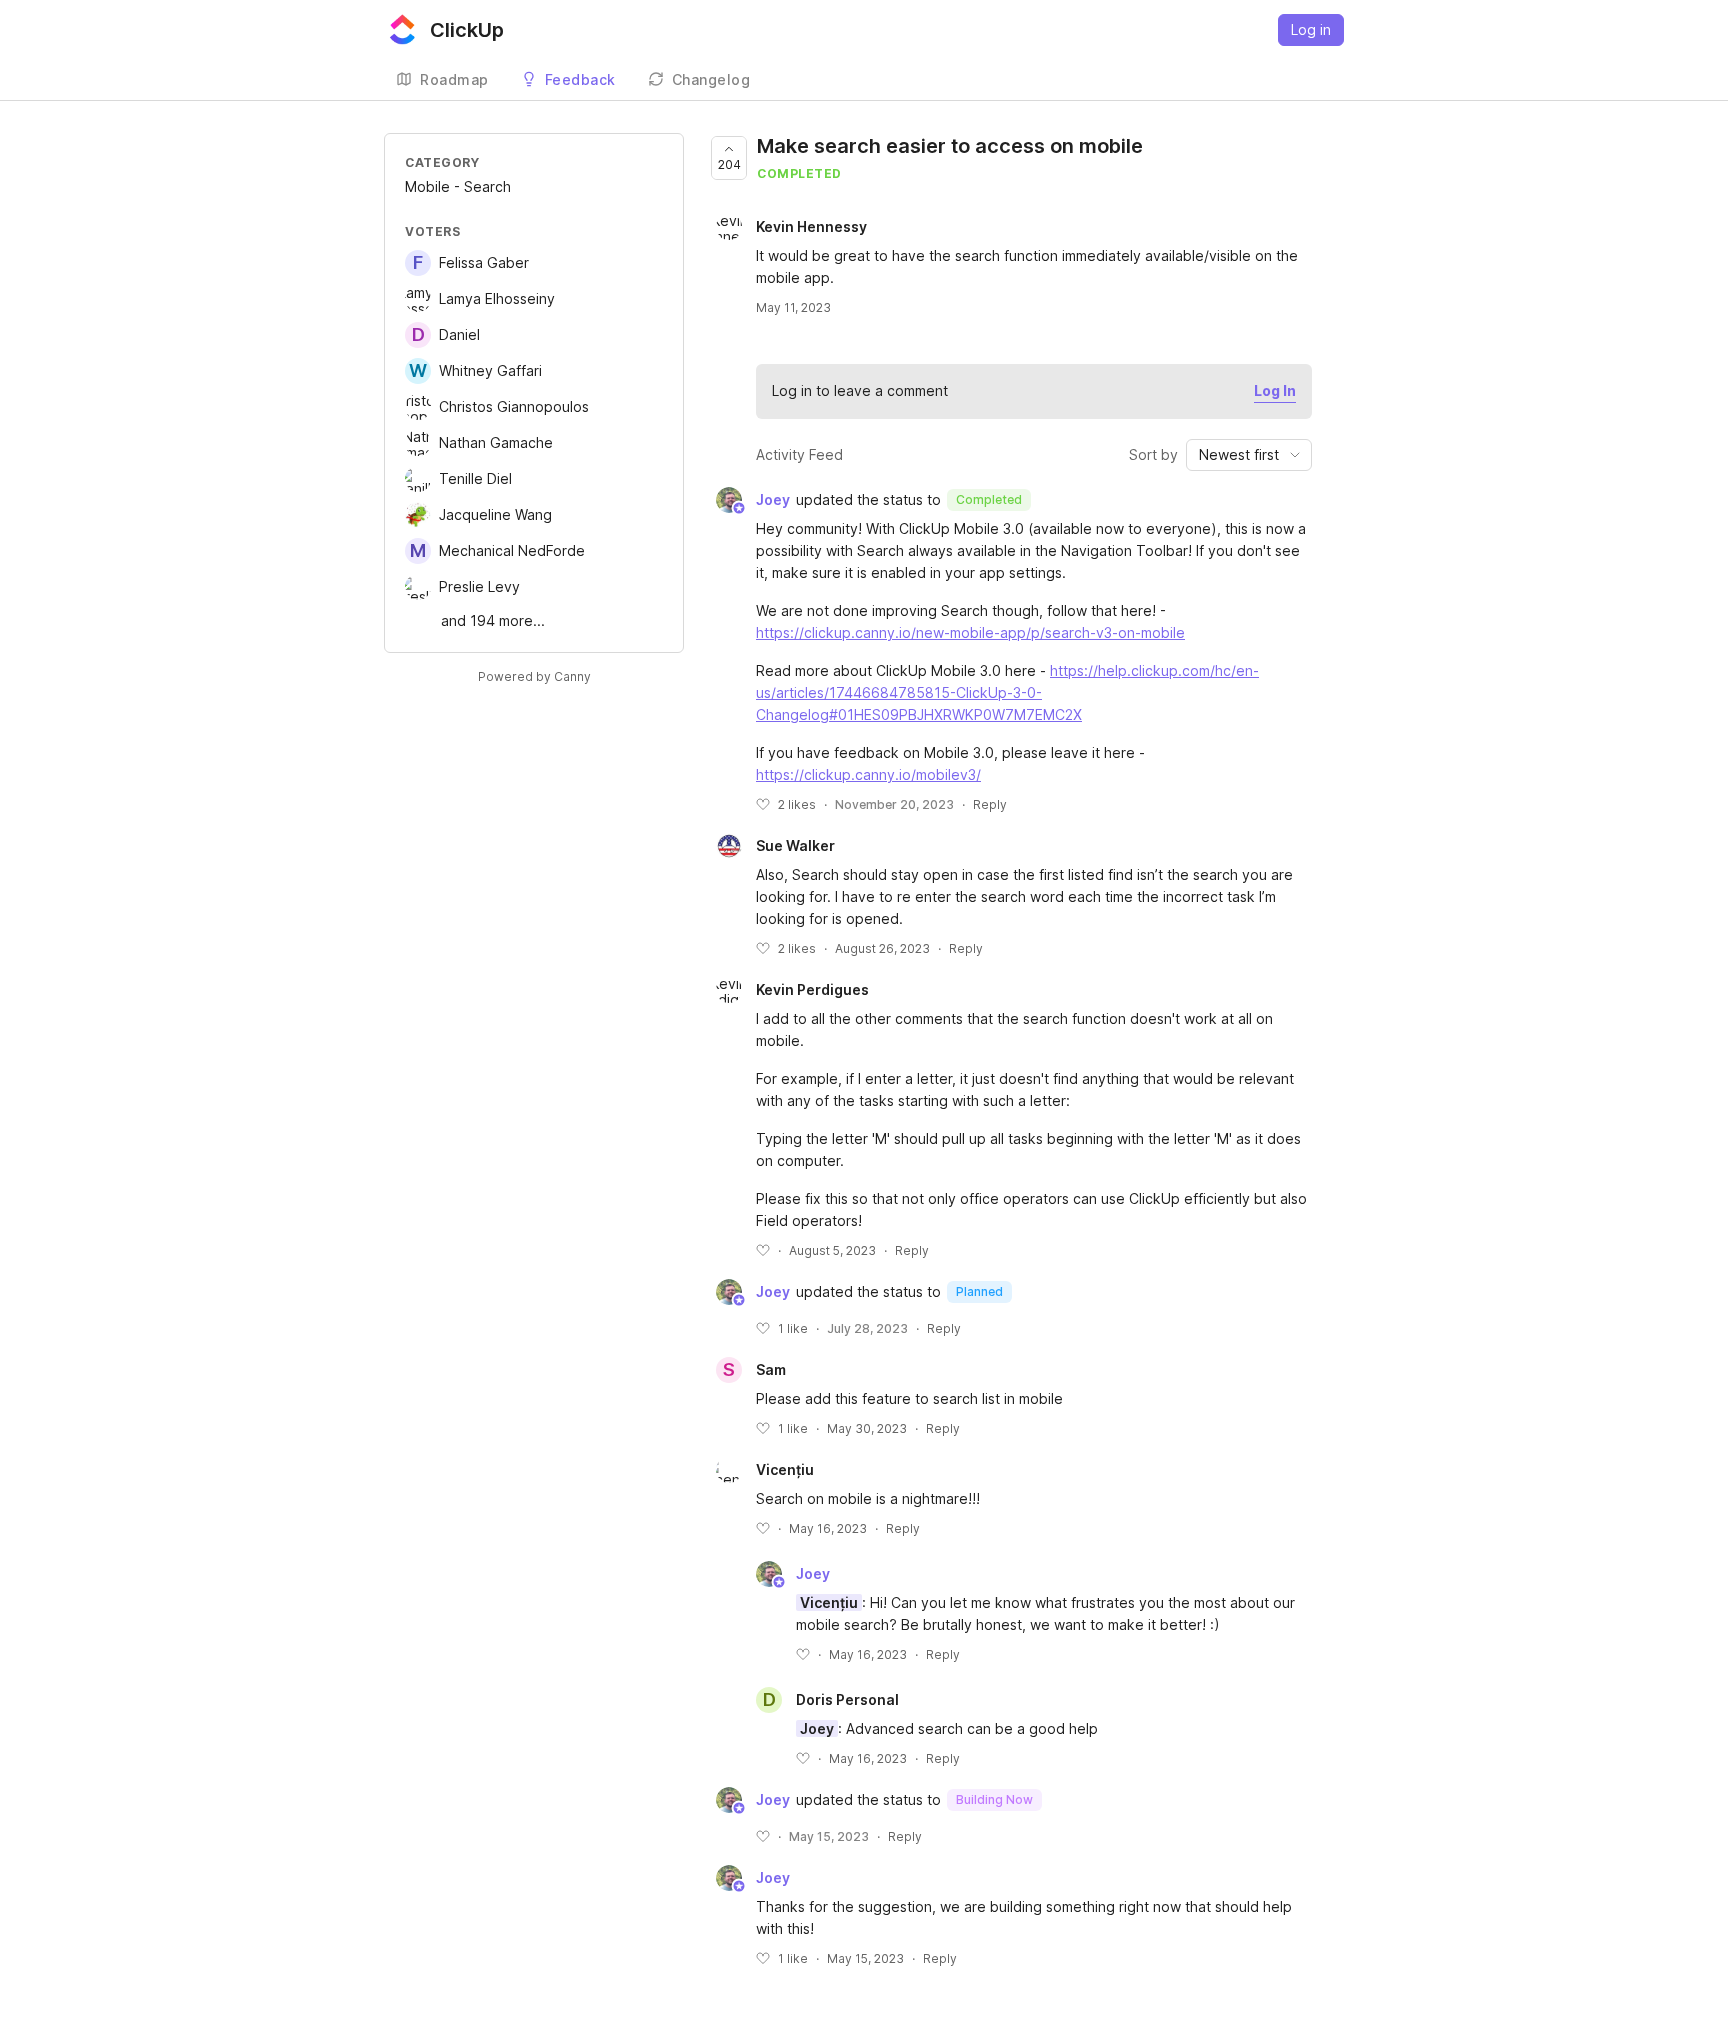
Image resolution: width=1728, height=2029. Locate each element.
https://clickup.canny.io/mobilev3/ (868, 774)
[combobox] (1249, 455)
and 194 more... (493, 620)
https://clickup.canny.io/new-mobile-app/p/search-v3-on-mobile (970, 632)
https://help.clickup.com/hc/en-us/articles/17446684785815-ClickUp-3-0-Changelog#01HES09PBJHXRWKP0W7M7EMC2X (1007, 692)
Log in (1311, 29)
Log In (1275, 390)
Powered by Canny (534, 676)
